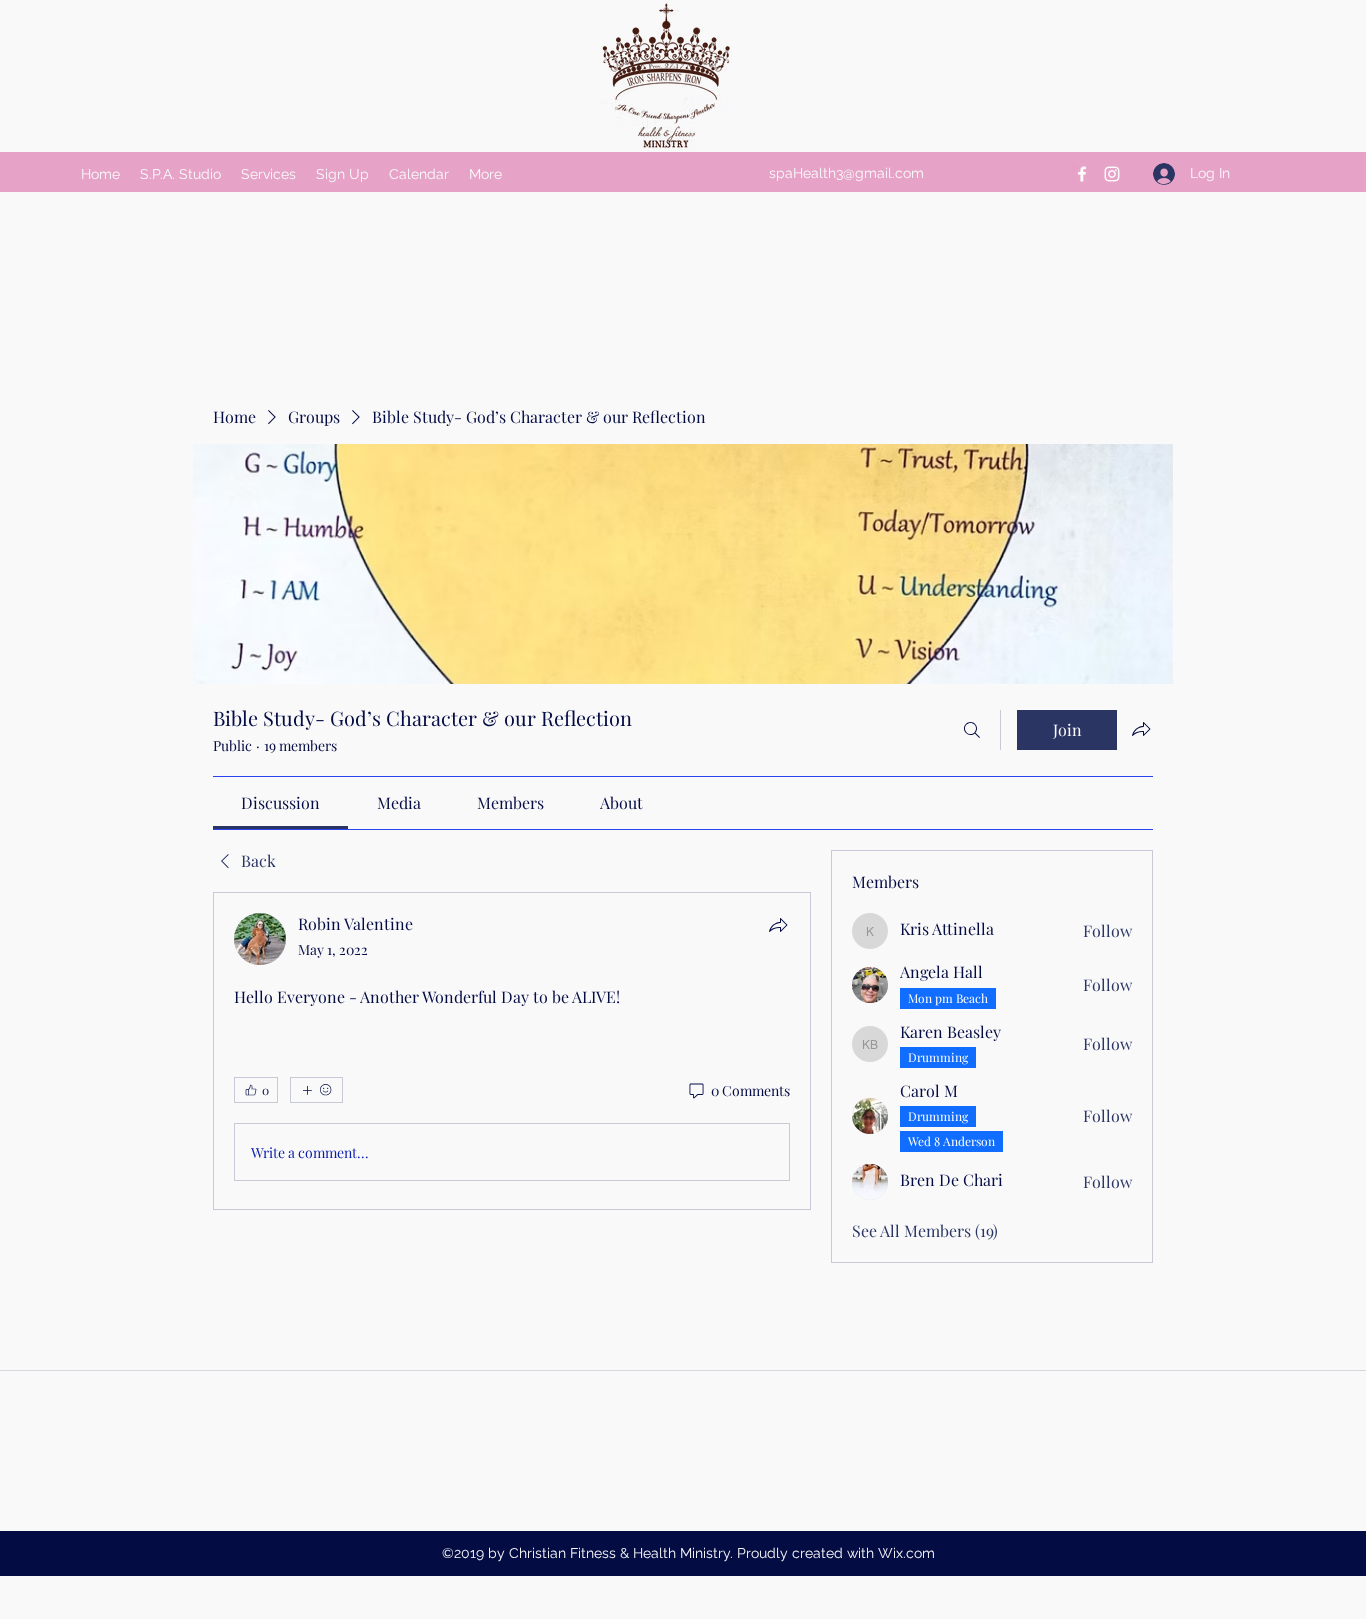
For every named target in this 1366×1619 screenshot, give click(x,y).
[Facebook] (1082, 174)
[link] (280, 802)
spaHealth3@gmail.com (846, 173)
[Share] (778, 925)
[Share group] (1141, 729)
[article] (512, 1051)
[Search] (972, 730)
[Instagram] (1112, 174)
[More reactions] (316, 1090)
